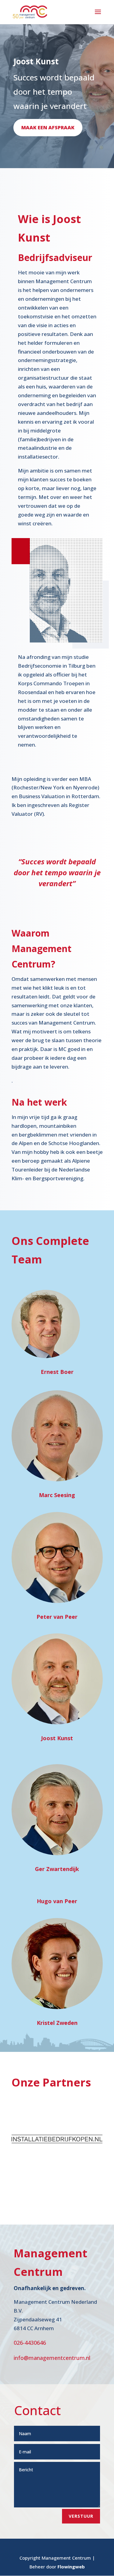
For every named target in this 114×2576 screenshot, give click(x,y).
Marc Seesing (57, 1495)
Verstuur (81, 2516)
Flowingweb (71, 2567)
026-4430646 (30, 2343)
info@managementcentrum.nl (52, 2358)
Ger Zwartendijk (57, 1869)
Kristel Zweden (57, 2023)
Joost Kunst (57, 1738)
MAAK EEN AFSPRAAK (48, 127)
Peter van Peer (57, 1617)
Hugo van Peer (57, 1901)
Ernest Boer (57, 1372)
